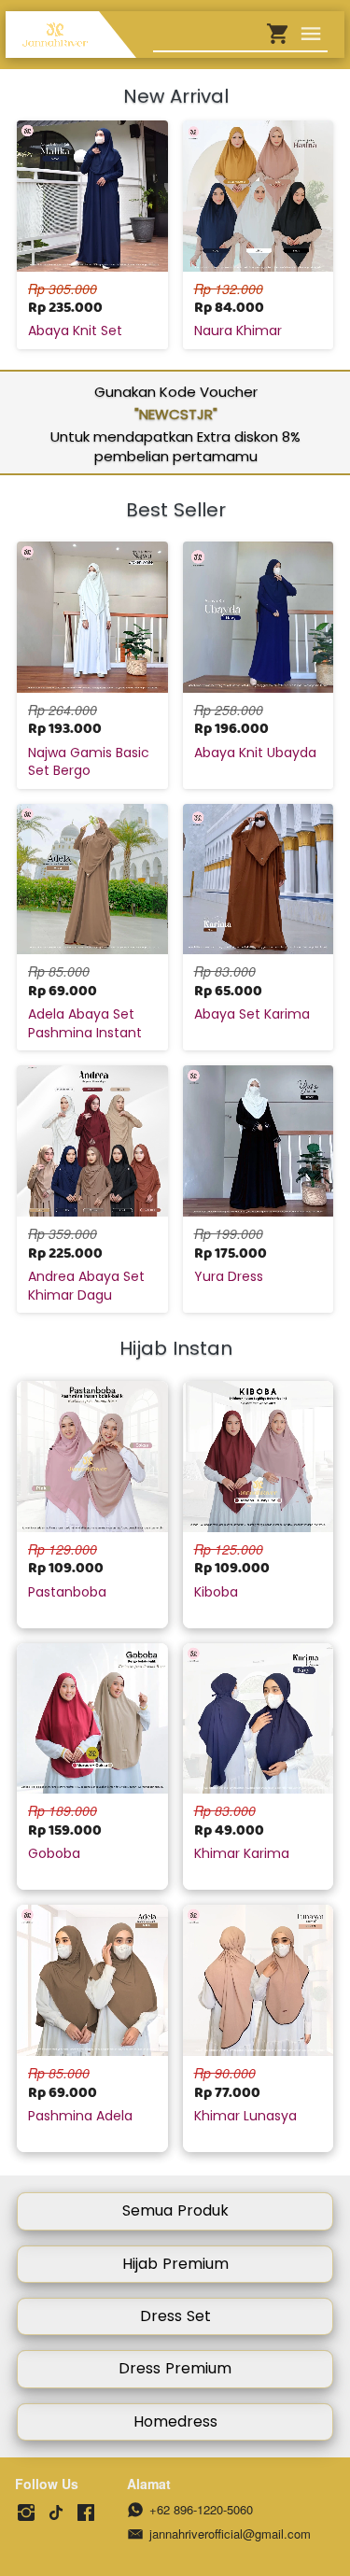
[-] (26, 2513)
